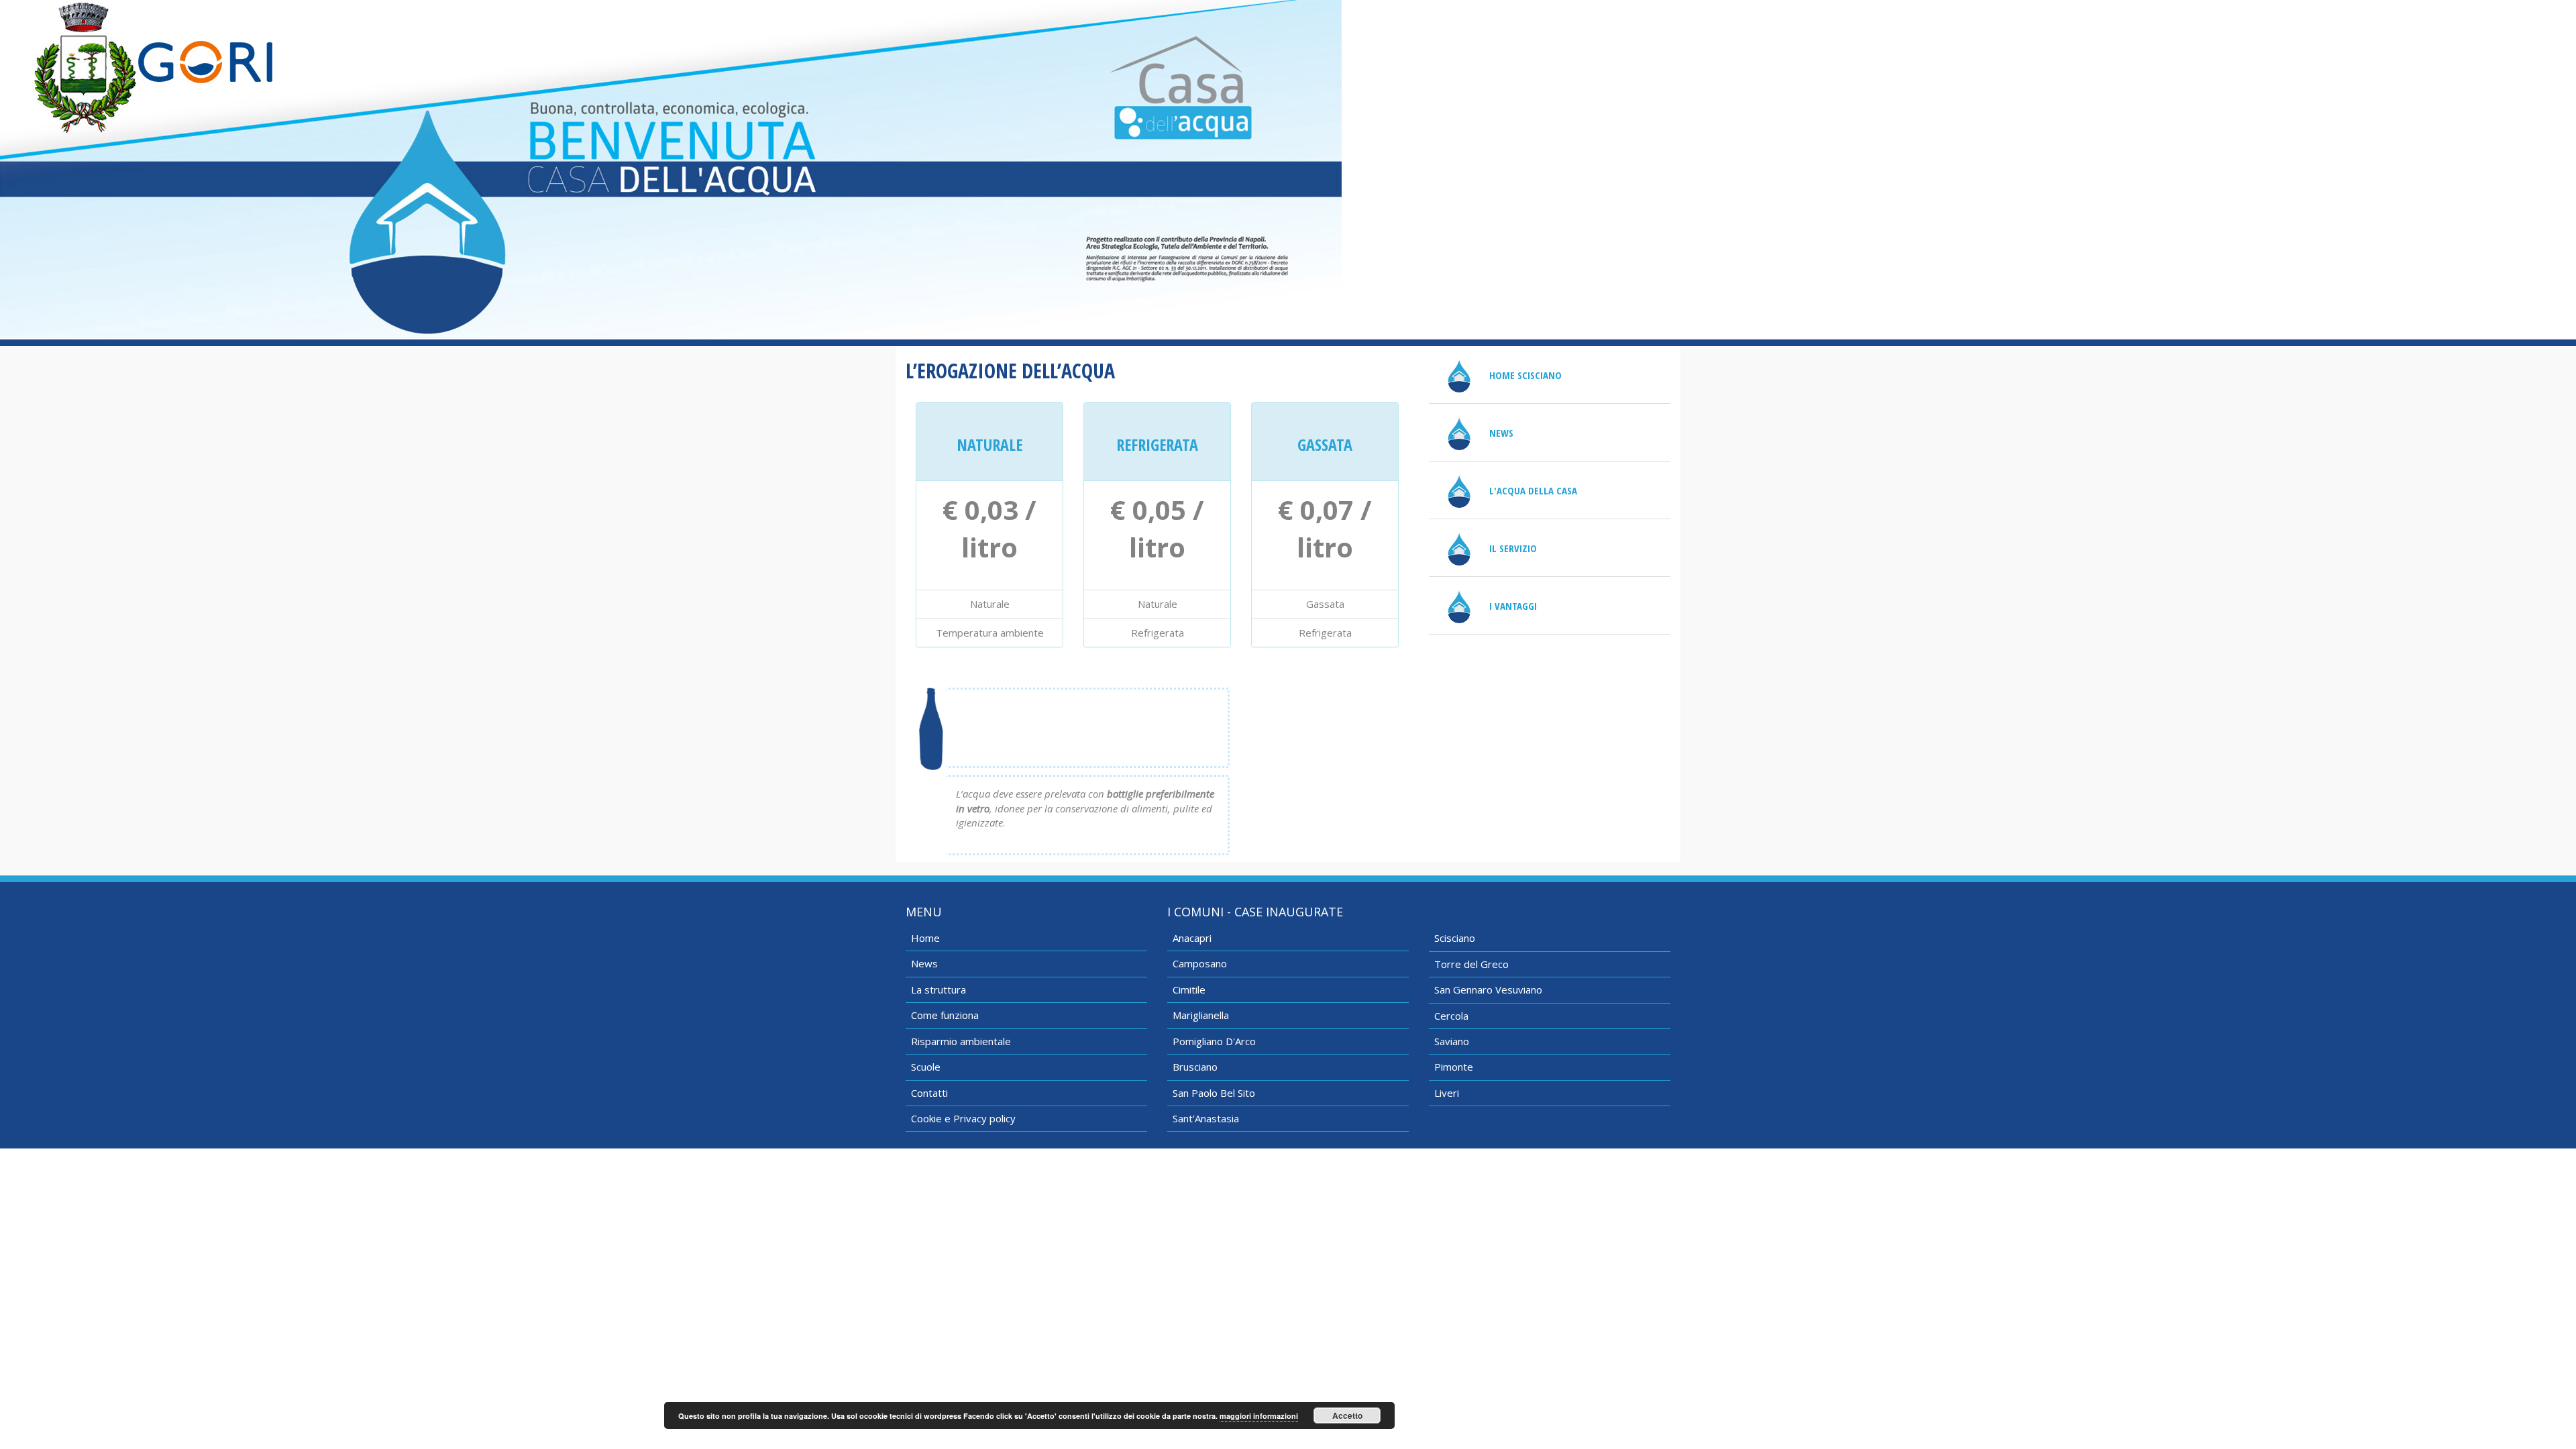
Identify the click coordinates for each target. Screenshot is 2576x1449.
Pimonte (1454, 1067)
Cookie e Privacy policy (963, 1118)
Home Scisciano (1525, 375)
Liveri (1447, 1093)
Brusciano (1195, 1067)
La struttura (938, 989)
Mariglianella (1201, 1015)
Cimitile (1189, 989)
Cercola (1451, 1016)
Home (925, 938)
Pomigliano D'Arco (1214, 1041)
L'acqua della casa (1533, 490)
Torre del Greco (1471, 964)
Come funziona (945, 1015)
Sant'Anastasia (1206, 1118)
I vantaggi (1513, 606)
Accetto (1347, 1415)
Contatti (929, 1093)
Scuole (926, 1067)
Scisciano (1455, 938)
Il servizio (1513, 548)
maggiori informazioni (1259, 1416)
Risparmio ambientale (961, 1041)
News (1501, 433)
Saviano (1452, 1041)
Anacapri (1192, 938)
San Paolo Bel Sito (1214, 1093)
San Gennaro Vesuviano (1488, 989)
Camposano (1200, 963)
